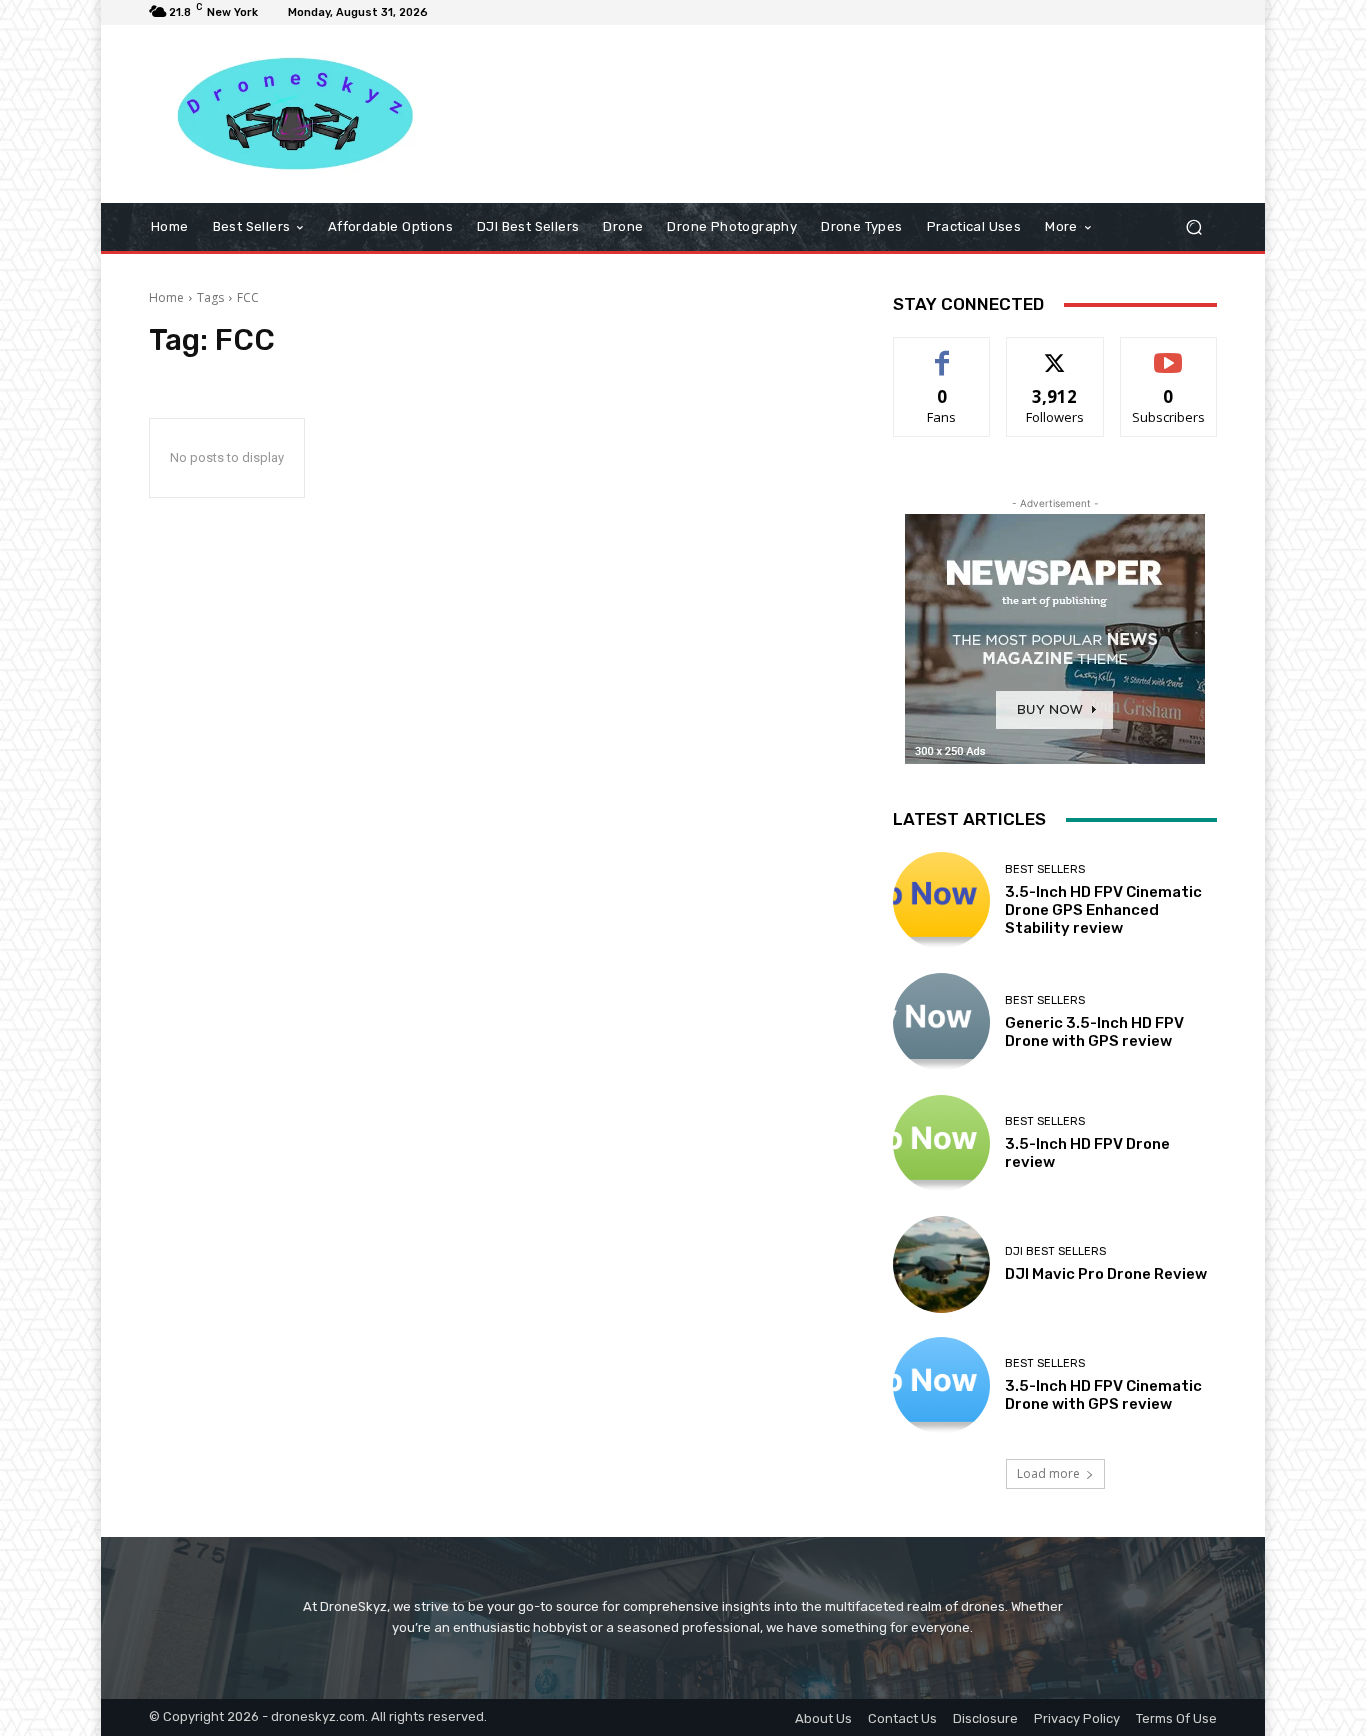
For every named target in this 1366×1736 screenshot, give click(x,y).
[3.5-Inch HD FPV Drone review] (941, 1143)
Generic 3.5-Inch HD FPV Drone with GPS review (1094, 1032)
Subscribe (1169, 352)
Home (166, 297)
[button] (1193, 227)
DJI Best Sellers (1055, 1251)
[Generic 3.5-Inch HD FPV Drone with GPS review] (941, 1021)
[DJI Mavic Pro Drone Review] (941, 1264)
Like (942, 352)
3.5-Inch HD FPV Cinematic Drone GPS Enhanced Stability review (1103, 910)
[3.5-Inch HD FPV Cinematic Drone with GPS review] (941, 1385)
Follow (1055, 352)
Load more (1048, 1473)
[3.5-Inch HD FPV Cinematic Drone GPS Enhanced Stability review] (941, 900)
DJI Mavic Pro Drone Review (1106, 1274)
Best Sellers (1045, 869)
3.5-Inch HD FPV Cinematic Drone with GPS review (1103, 1395)
